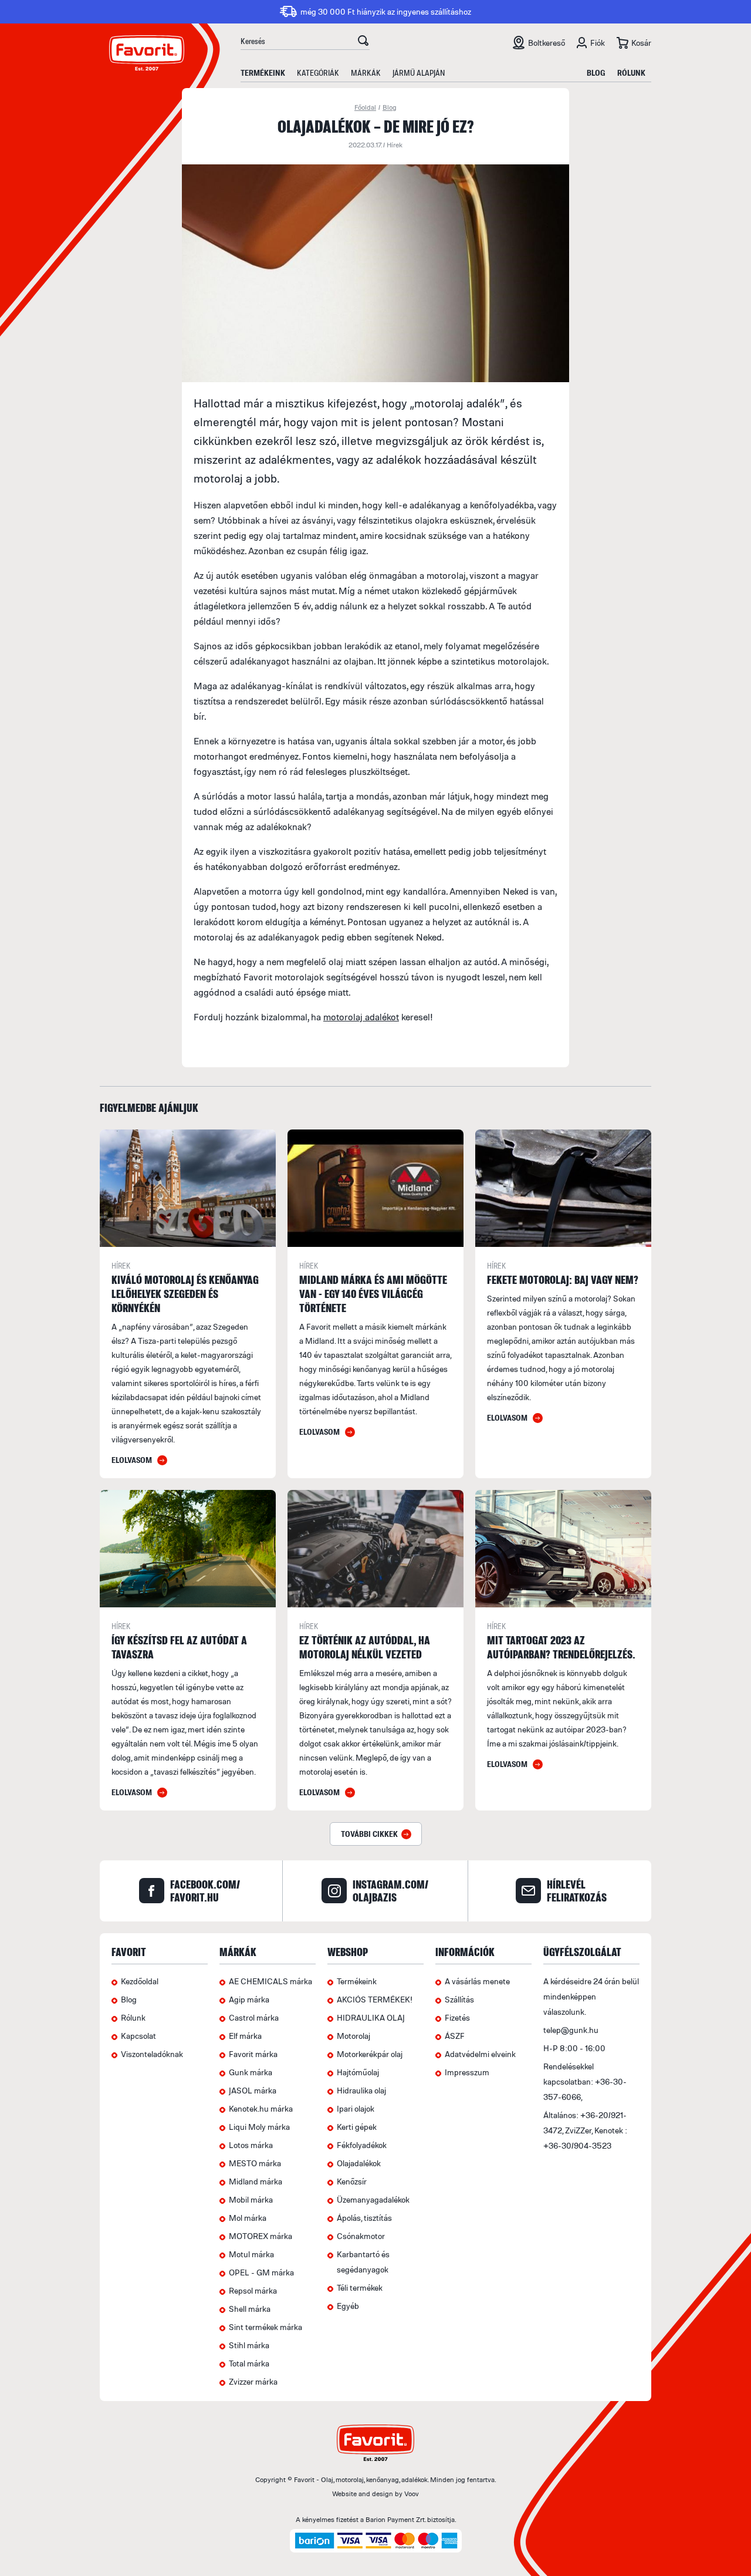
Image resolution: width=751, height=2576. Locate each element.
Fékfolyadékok (362, 2145)
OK (363, 42)
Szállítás (459, 1999)
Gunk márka (251, 2072)
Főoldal (365, 107)
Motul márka (251, 2254)
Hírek (395, 145)
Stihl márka (249, 2345)
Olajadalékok (359, 2163)
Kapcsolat (138, 2036)
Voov (412, 2494)
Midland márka (256, 2181)
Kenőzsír (352, 2181)
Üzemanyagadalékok (373, 2199)
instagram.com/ (390, 1891)
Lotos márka (251, 2145)
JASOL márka (253, 2090)
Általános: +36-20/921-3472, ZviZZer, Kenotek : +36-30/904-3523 (585, 2130)
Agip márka (249, 1999)
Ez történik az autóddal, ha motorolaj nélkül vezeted (365, 1647)
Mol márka (248, 2218)
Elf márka (245, 2036)
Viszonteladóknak (152, 2054)
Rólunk (631, 73)
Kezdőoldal (140, 1981)
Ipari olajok (356, 2108)
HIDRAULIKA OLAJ (371, 2017)
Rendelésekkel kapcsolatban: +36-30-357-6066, (585, 2081)
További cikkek (369, 1834)
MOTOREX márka (261, 2236)
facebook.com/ (205, 1891)
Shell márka (250, 2309)
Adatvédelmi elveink (480, 2054)
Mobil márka (251, 2199)
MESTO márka (255, 2163)
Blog (596, 73)
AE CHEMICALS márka (270, 1981)
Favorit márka (253, 2054)
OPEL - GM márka (261, 2272)
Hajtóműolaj (358, 2072)
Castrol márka (254, 2017)
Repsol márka (253, 2290)
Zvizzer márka (253, 2381)
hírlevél (577, 1891)
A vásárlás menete (477, 1981)
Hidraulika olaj (361, 2090)
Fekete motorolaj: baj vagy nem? (563, 1279)
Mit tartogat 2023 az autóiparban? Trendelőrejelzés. (561, 1647)
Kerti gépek (357, 2127)
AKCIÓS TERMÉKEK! (375, 1999)
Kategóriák (318, 73)
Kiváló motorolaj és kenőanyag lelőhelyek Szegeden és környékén (185, 1294)
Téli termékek (360, 2287)
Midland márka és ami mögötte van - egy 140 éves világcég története (373, 1294)
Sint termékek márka (265, 2327)
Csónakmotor (361, 2236)
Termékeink (263, 73)
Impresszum (467, 2072)
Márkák (366, 73)
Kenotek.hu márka (261, 2108)
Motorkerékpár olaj (370, 2054)
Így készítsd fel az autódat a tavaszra (179, 1647)
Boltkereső (547, 43)
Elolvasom (132, 1460)
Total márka (249, 2363)
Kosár (641, 43)
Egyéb (348, 2306)
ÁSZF (455, 2036)
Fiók (598, 43)
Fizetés (457, 2017)
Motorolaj (353, 2036)
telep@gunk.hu (571, 2030)
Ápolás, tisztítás (364, 2218)
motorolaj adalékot (361, 1017)
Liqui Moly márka (259, 2127)
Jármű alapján (419, 73)
